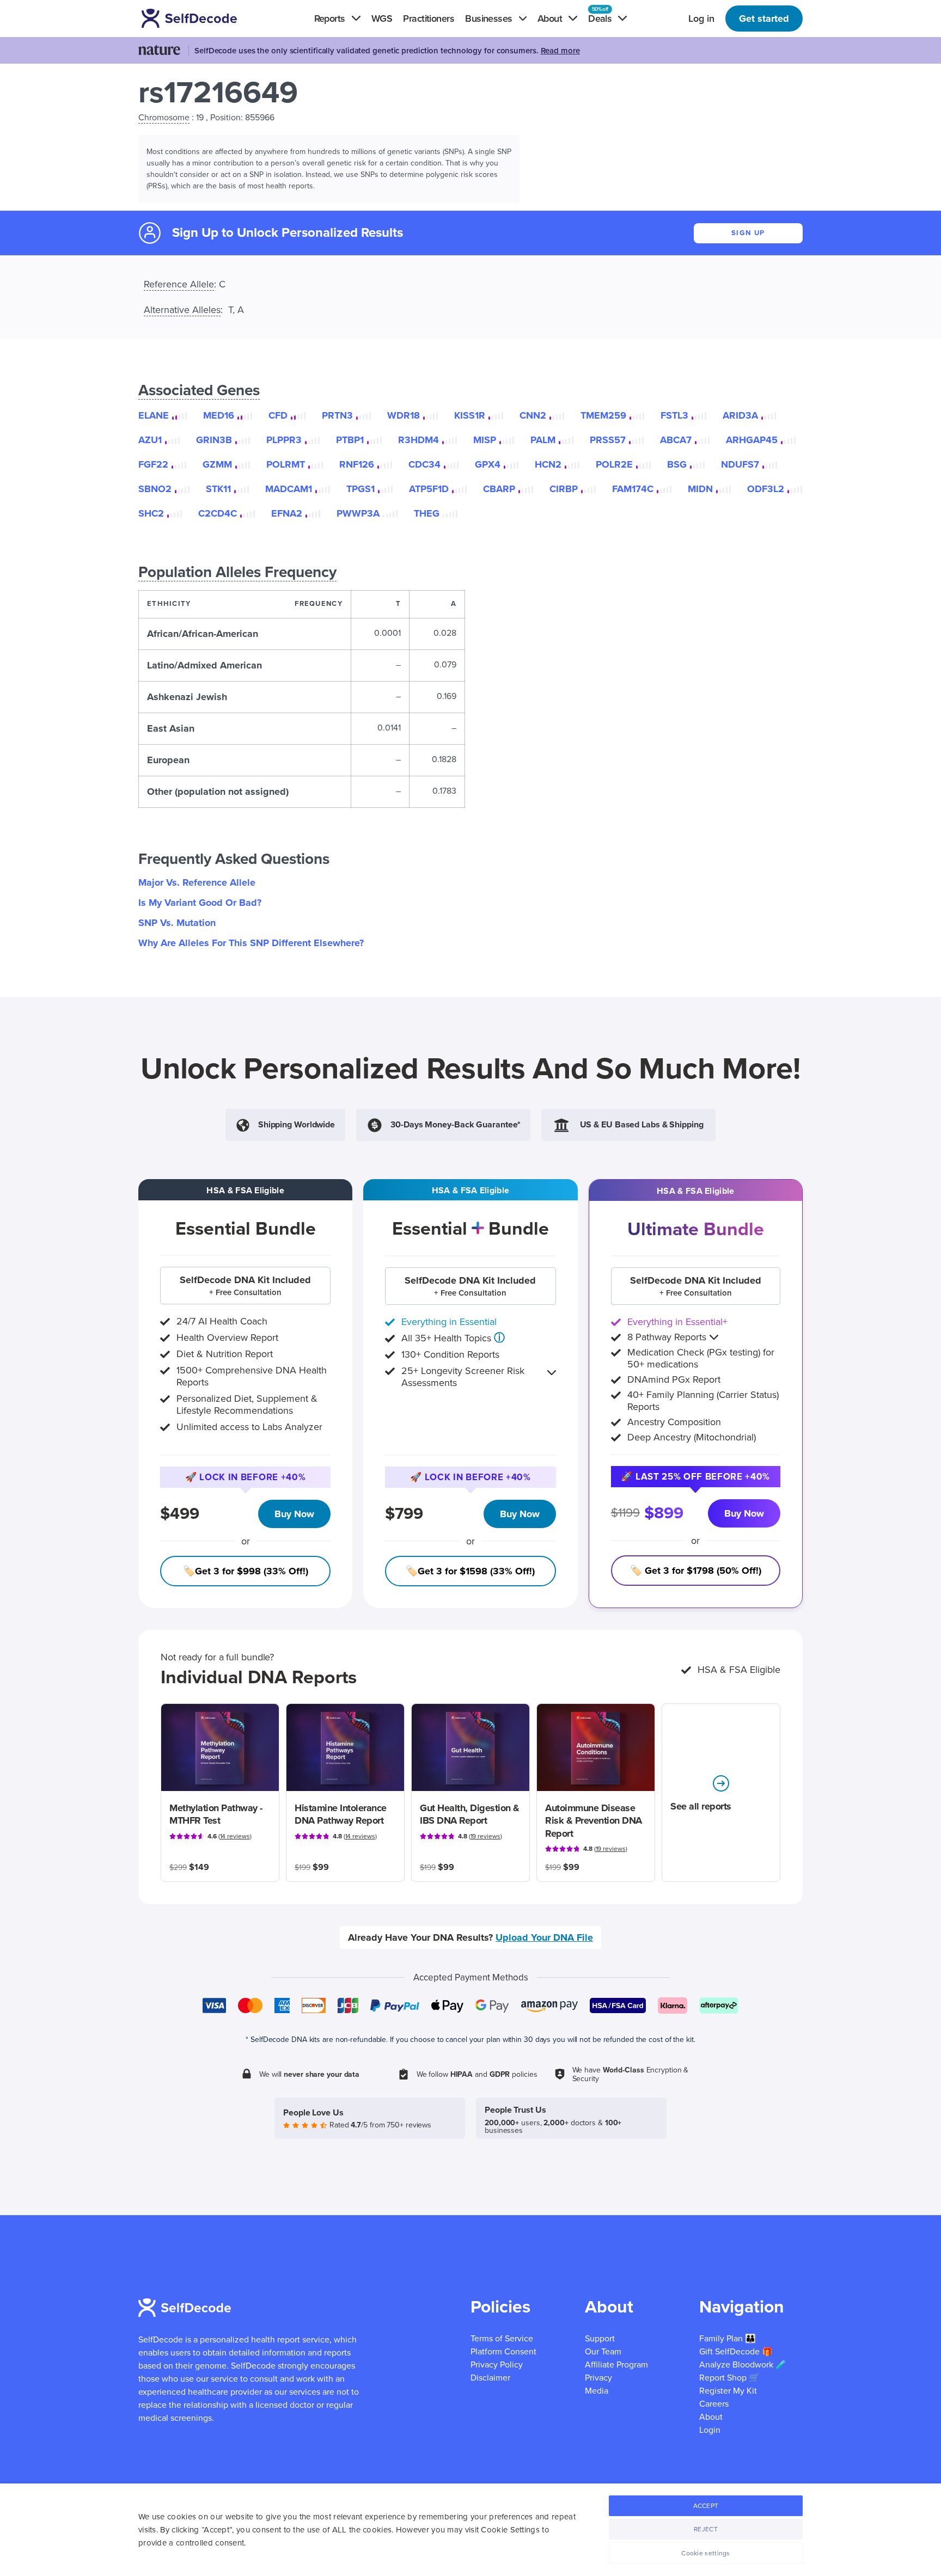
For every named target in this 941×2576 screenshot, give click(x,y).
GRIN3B (214, 440)
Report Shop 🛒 (729, 2378)
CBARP (499, 489)
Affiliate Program (616, 2365)
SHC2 (151, 513)
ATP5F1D (429, 489)
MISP (485, 440)
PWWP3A (358, 513)
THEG (427, 513)
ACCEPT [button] (706, 2506)
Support (600, 2339)
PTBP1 (350, 440)
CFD (278, 415)
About (711, 2417)
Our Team (603, 2352)
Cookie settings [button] (706, 2553)
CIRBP (564, 489)
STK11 (218, 489)
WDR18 (404, 415)
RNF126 (357, 464)
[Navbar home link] (205, 18)
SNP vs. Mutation (177, 923)
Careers (714, 2404)
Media (597, 2391)
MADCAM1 (289, 489)
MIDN (700, 489)
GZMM (217, 464)
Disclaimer (490, 2378)
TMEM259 (603, 415)
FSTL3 (674, 415)
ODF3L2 (766, 489)
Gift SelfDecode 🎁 (736, 2352)
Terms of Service (502, 2339)
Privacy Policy (497, 2365)
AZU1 (150, 440)
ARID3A (740, 415)
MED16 (219, 415)
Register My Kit (728, 2391)
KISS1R (470, 415)
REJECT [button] (706, 2529)
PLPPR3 (284, 440)
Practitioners (429, 19)
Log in (701, 19)
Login (710, 2430)
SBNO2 (155, 489)
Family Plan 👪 (728, 2339)
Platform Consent (503, 2352)
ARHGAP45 (752, 440)
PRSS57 (608, 440)
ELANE (154, 415)
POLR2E (614, 464)
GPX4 (488, 464)
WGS (382, 19)
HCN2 (548, 464)
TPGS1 (360, 489)
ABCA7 (676, 440)
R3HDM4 (418, 440)
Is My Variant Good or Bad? (200, 903)
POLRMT (286, 464)
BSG (677, 464)
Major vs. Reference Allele (197, 882)
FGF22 (153, 464)
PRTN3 (337, 415)
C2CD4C (218, 513)
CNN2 (533, 415)
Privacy (598, 2378)
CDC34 (424, 464)
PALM (543, 440)
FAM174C (633, 489)
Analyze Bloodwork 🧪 (743, 2365)
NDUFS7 (740, 464)
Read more (560, 51)
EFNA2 (287, 513)
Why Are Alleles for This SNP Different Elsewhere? (251, 943)
